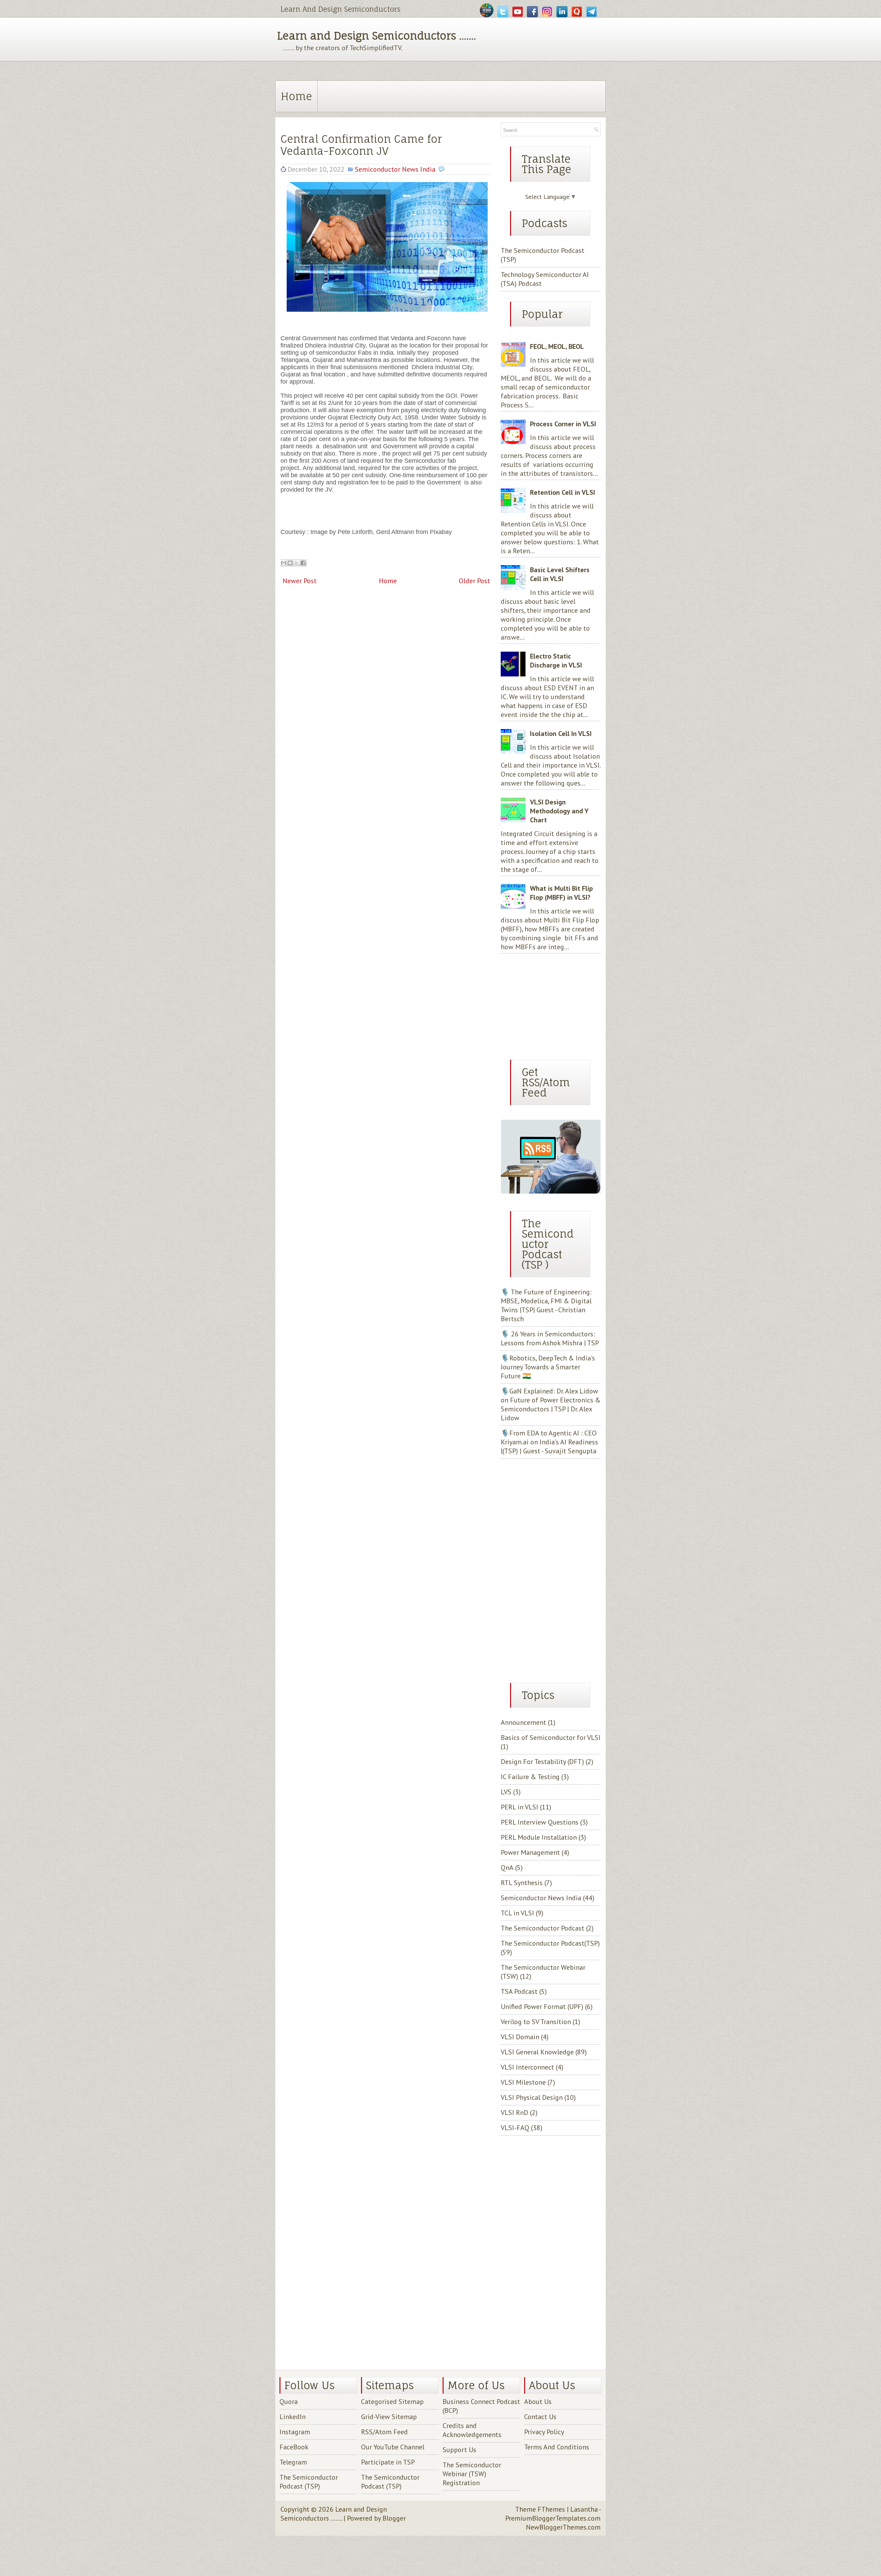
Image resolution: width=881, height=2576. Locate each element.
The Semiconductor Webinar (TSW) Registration (472, 2474)
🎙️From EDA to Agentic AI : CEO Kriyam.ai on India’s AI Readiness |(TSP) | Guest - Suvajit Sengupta (549, 1442)
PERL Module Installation (539, 1837)
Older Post (474, 581)
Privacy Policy (544, 2432)
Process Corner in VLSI (563, 424)
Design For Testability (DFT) (542, 1762)
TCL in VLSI (517, 1913)
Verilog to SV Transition (536, 2022)
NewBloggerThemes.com (563, 2527)
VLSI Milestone (523, 2082)
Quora (289, 2402)
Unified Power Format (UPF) (542, 2007)
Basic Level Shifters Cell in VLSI (560, 574)
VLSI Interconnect (527, 2067)
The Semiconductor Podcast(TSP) (550, 1943)
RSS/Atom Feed (384, 2432)
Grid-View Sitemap (389, 2417)
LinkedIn (293, 2417)
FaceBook (294, 2447)
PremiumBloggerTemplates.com (553, 2518)
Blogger (394, 2518)
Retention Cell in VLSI (562, 492)
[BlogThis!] (290, 563)
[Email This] (284, 563)
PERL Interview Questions (540, 1822)
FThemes (551, 2509)
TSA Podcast (519, 1991)
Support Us (459, 2450)
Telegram (293, 2462)
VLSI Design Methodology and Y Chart (559, 811)
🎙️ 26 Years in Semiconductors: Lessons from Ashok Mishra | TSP (550, 1338)
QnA (507, 1868)
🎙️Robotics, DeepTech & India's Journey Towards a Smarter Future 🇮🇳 (548, 1367)
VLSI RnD (514, 2113)
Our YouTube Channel (393, 2447)
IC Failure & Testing (530, 1777)
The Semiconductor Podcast (543, 1928)
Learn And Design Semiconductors (341, 9)
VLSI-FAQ (515, 2128)
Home (296, 96)
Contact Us (540, 2417)
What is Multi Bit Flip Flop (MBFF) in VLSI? (561, 893)
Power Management (530, 1852)
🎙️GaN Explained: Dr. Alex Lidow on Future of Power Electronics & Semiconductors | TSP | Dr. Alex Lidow (551, 1404)
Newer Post (300, 581)
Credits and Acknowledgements (472, 2430)
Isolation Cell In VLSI (561, 734)
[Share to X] (297, 563)
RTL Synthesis (522, 1883)
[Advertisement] (544, 1004)
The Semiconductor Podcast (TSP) (309, 2482)
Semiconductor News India (395, 169)
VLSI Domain (520, 2037)
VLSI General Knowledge (537, 2052)
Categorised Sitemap (392, 2402)
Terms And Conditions (557, 2447)
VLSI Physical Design (532, 2097)
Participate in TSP (388, 2462)
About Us (538, 2402)
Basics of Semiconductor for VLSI (551, 1738)
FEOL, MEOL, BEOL (557, 346)
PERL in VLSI (519, 1807)
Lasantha (584, 2509)
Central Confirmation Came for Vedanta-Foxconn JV (361, 145)
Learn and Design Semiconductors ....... (376, 36)
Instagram (295, 2432)
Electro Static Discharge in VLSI (556, 661)
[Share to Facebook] (303, 563)
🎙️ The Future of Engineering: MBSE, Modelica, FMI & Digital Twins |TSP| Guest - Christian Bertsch (546, 1305)
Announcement (523, 1722)
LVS (506, 1792)
